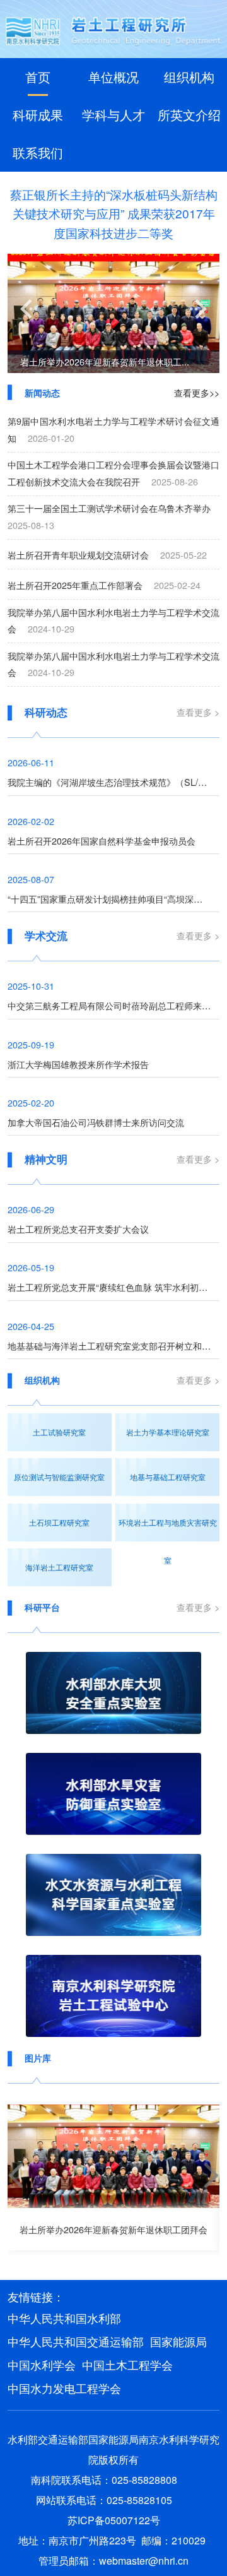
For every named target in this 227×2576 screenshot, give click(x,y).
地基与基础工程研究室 (168, 1477)
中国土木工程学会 (127, 2365)
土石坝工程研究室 (59, 1522)
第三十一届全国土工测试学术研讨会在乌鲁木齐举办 (109, 508)
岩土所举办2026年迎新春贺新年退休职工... (105, 361)
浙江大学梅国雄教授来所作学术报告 (78, 1064)
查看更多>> (197, 392)
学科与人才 (113, 115)
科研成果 (38, 115)
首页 (38, 77)
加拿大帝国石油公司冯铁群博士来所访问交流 (96, 1122)
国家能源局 (178, 2341)
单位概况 (113, 77)
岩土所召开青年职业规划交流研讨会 (78, 555)
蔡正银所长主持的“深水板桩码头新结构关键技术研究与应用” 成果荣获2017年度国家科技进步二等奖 (114, 213)
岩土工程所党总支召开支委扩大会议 (78, 1229)
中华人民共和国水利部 (64, 2318)
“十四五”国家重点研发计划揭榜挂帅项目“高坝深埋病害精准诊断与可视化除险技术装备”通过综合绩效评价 (114, 899)
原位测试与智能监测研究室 (59, 1477)
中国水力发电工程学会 (64, 2388)
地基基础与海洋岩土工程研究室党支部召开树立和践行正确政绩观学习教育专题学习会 (114, 1345)
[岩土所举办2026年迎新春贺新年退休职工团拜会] (114, 2156)
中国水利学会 (42, 2365)
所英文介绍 (189, 115)
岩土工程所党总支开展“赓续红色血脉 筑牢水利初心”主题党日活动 (114, 1287)
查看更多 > (198, 712)
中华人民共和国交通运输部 (76, 2341)
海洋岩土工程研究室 (59, 1567)
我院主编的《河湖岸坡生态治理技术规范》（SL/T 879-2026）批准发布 (114, 782)
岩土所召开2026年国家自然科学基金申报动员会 (102, 840)
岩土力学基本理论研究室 (168, 1432)
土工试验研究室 (59, 1432)
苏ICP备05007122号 (114, 2520)
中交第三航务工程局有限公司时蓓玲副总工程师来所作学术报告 (114, 1005)
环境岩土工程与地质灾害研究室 (168, 1529)
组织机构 (189, 77)
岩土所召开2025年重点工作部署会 (75, 585)
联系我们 (38, 152)
